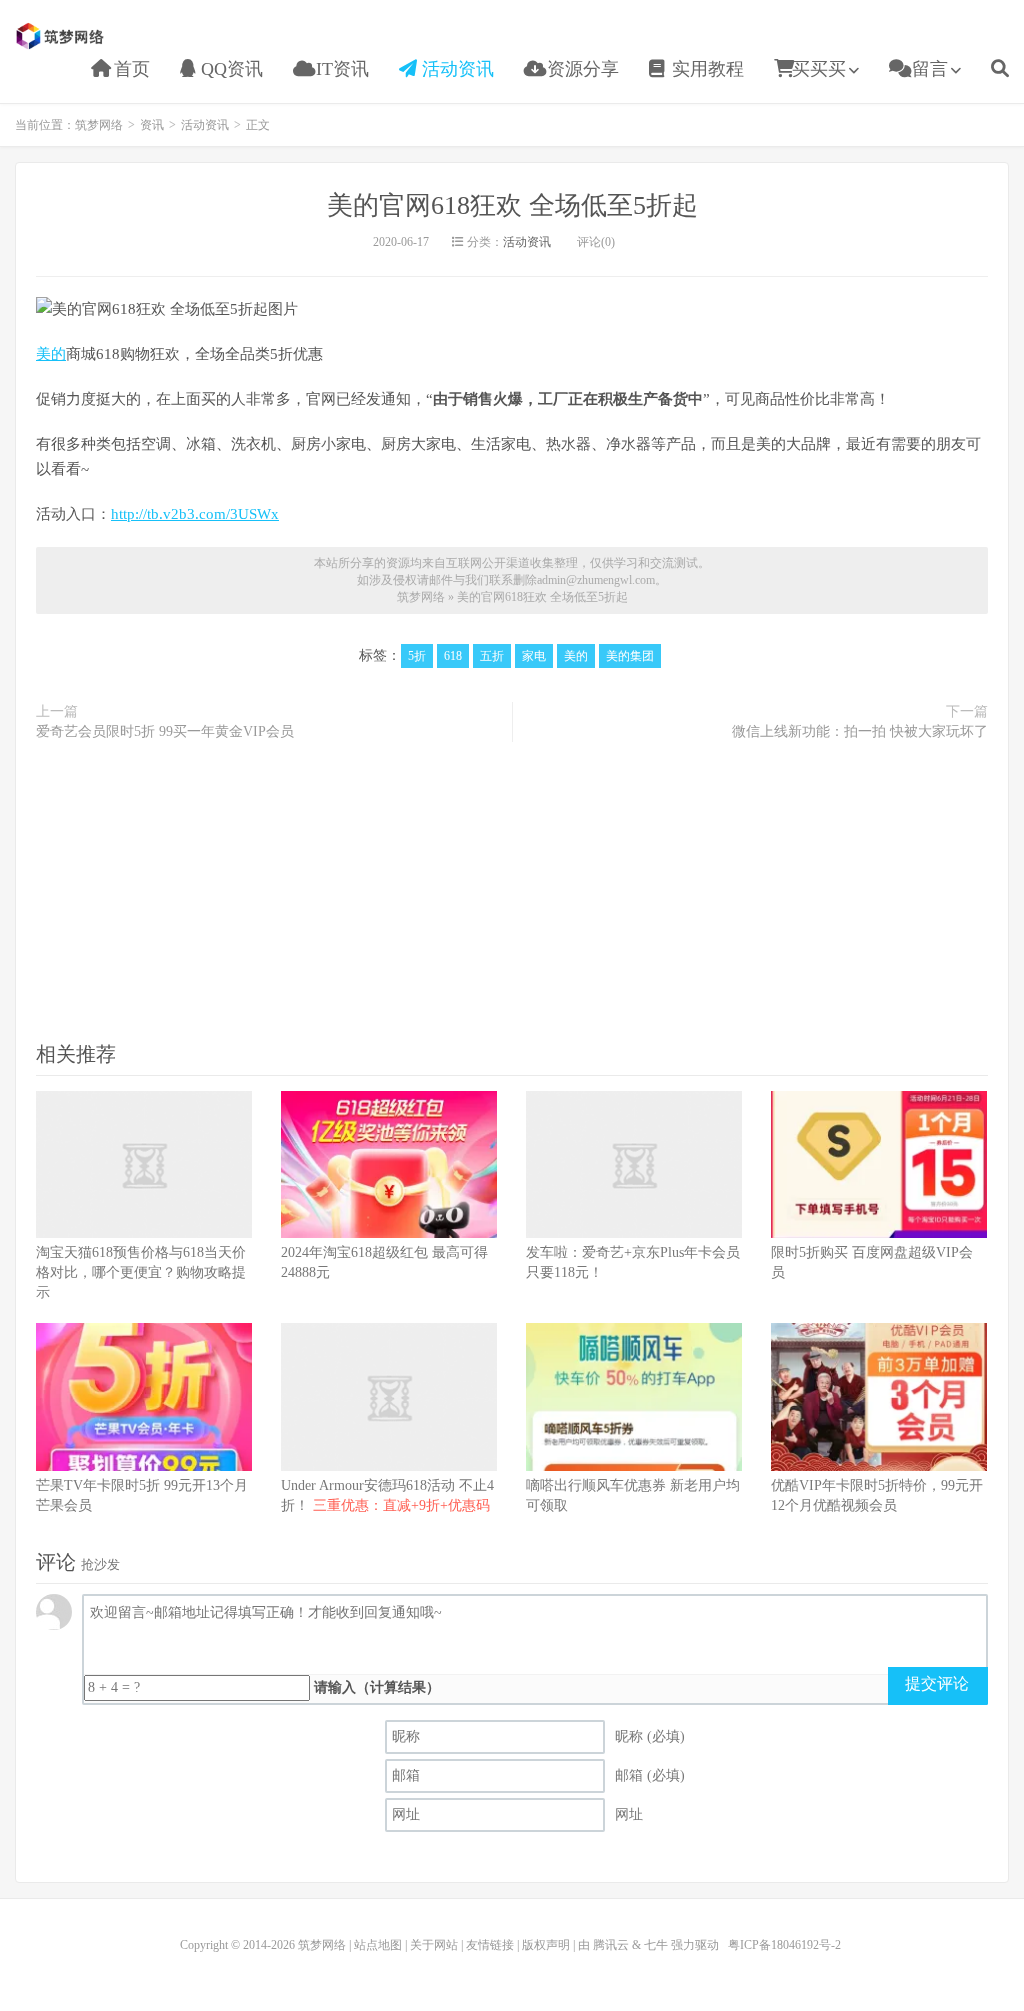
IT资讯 (340, 69)
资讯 (152, 125)
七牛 (656, 1945)
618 (453, 656)
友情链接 (490, 1945)
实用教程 (705, 69)
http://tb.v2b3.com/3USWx (195, 514)
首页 (129, 69)
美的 (51, 354)
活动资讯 (455, 69)
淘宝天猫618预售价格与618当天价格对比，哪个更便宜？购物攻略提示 (141, 1272)
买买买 (819, 69)
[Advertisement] (512, 890)
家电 (534, 656)
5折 (417, 656)
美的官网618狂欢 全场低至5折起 (512, 205)
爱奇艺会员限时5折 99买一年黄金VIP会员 (165, 731)
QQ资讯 (229, 69)
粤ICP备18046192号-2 (784, 1945)
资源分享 (580, 69)
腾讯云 (611, 1945)
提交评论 (937, 1683)
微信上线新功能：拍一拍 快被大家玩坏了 (860, 731)
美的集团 (630, 656)
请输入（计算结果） (377, 1687)
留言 (927, 69)
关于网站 (434, 1945)
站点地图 (378, 1945)
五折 (492, 656)
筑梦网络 (62, 36)
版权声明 (546, 1945)
